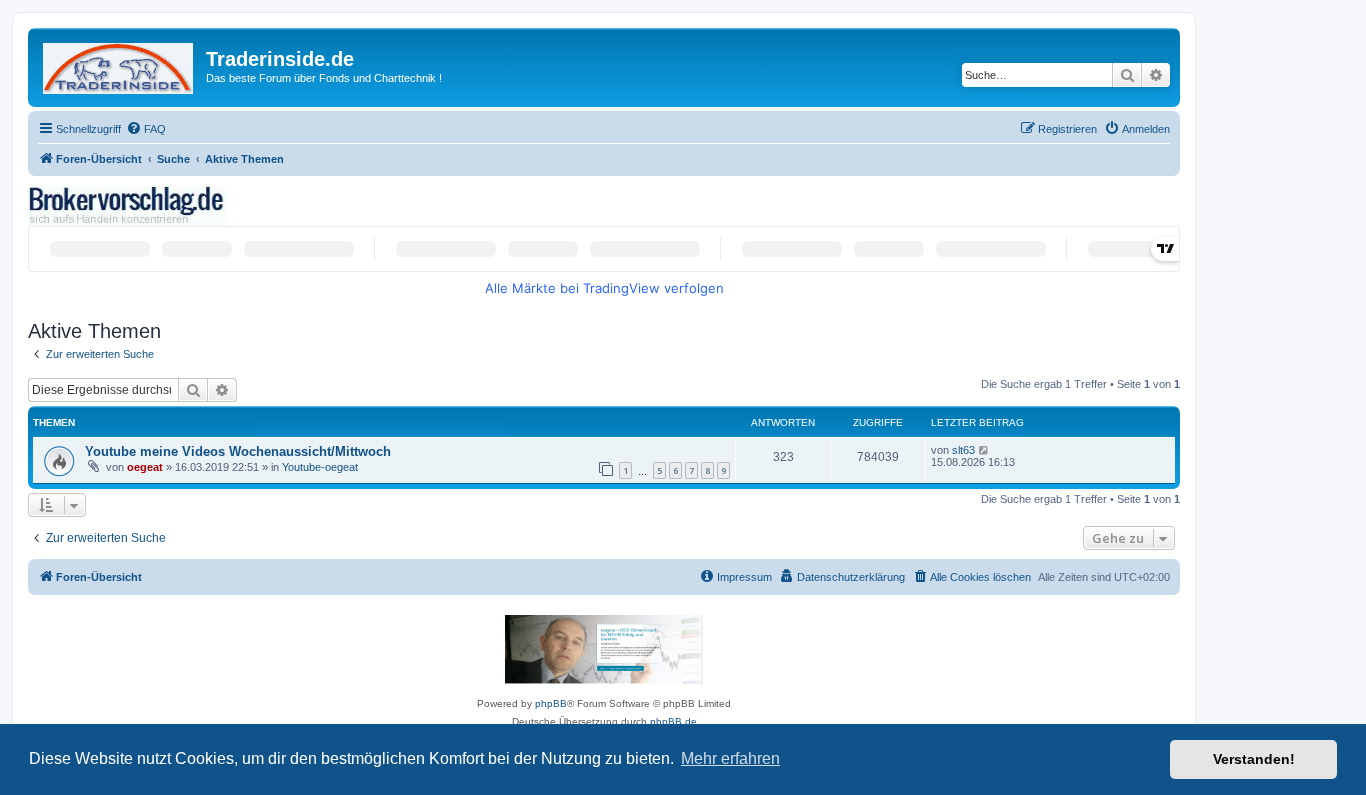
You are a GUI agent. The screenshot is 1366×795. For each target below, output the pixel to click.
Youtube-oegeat (320, 467)
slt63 (963, 450)
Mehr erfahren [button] (730, 758)
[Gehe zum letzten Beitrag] (984, 450)
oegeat (145, 467)
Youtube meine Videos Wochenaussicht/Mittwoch (238, 451)
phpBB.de (673, 721)
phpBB (551, 703)
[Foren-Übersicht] (119, 64)
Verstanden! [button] (1254, 759)
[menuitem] (146, 129)
